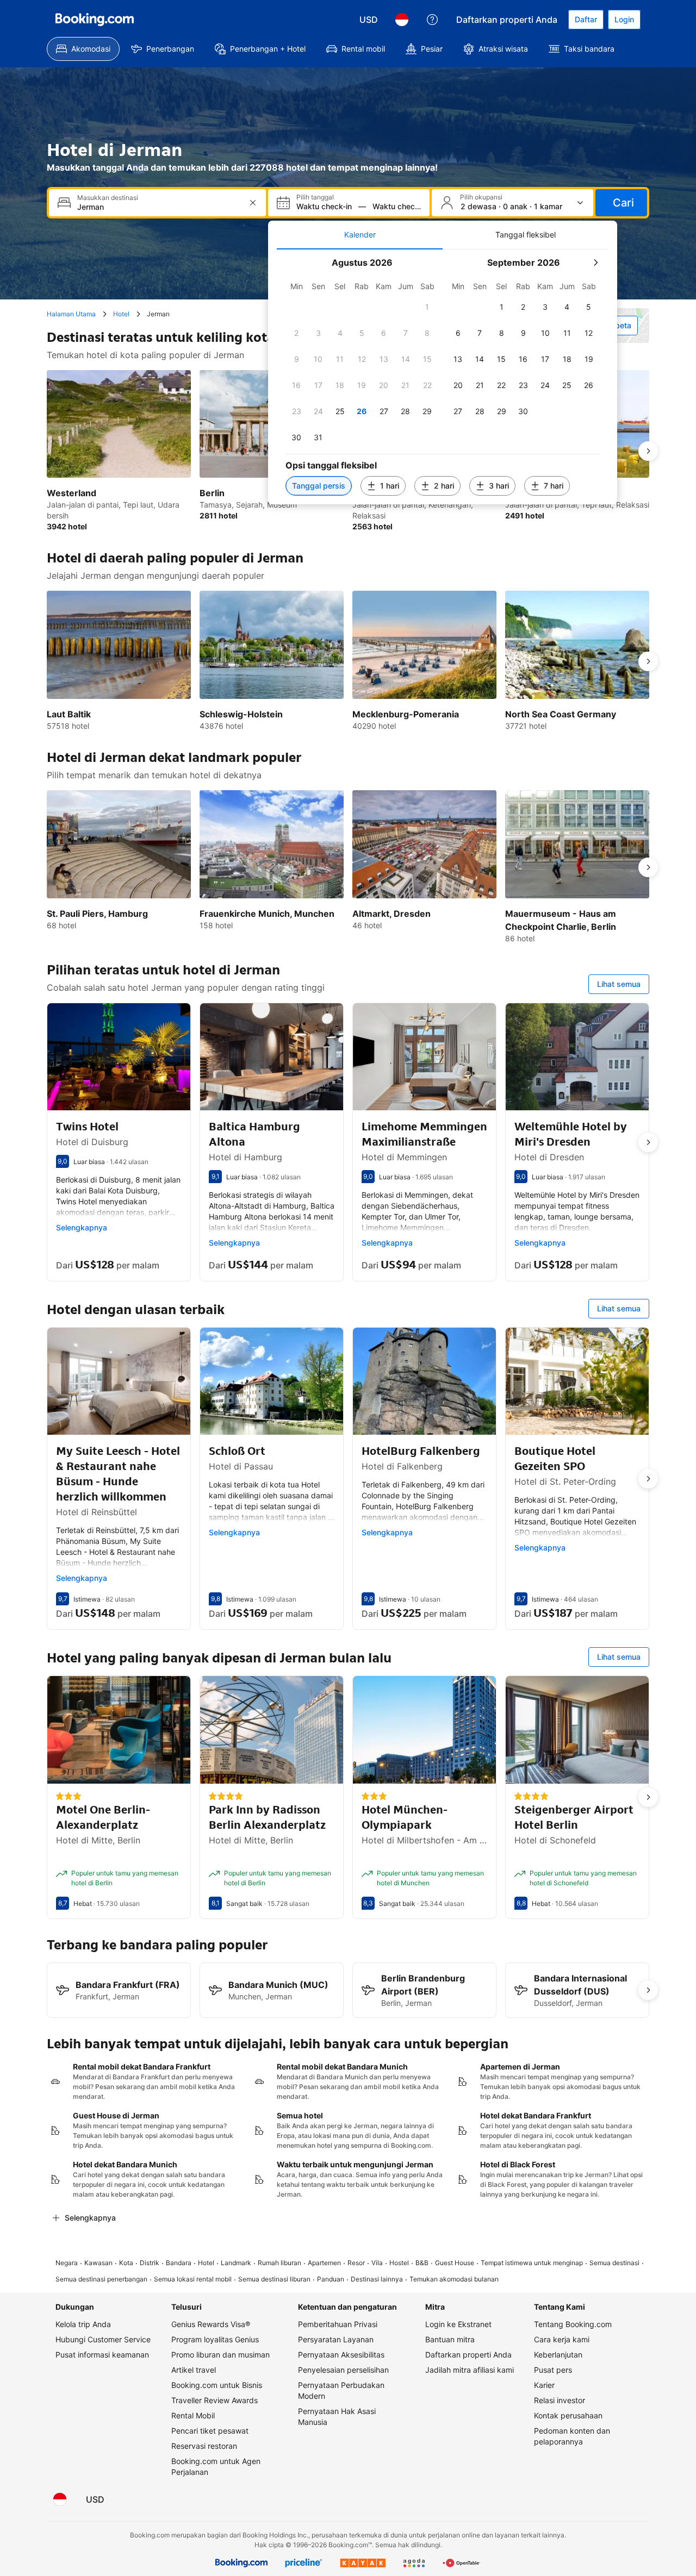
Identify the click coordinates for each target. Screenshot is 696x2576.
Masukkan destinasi (108, 198)
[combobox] (159, 207)
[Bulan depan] (595, 262)
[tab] (360, 235)
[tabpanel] (443, 377)
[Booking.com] (95, 20)
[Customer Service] (432, 20)
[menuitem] (83, 49)
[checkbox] (427, 307)
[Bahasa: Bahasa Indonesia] (402, 20)
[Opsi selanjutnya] (648, 451)
